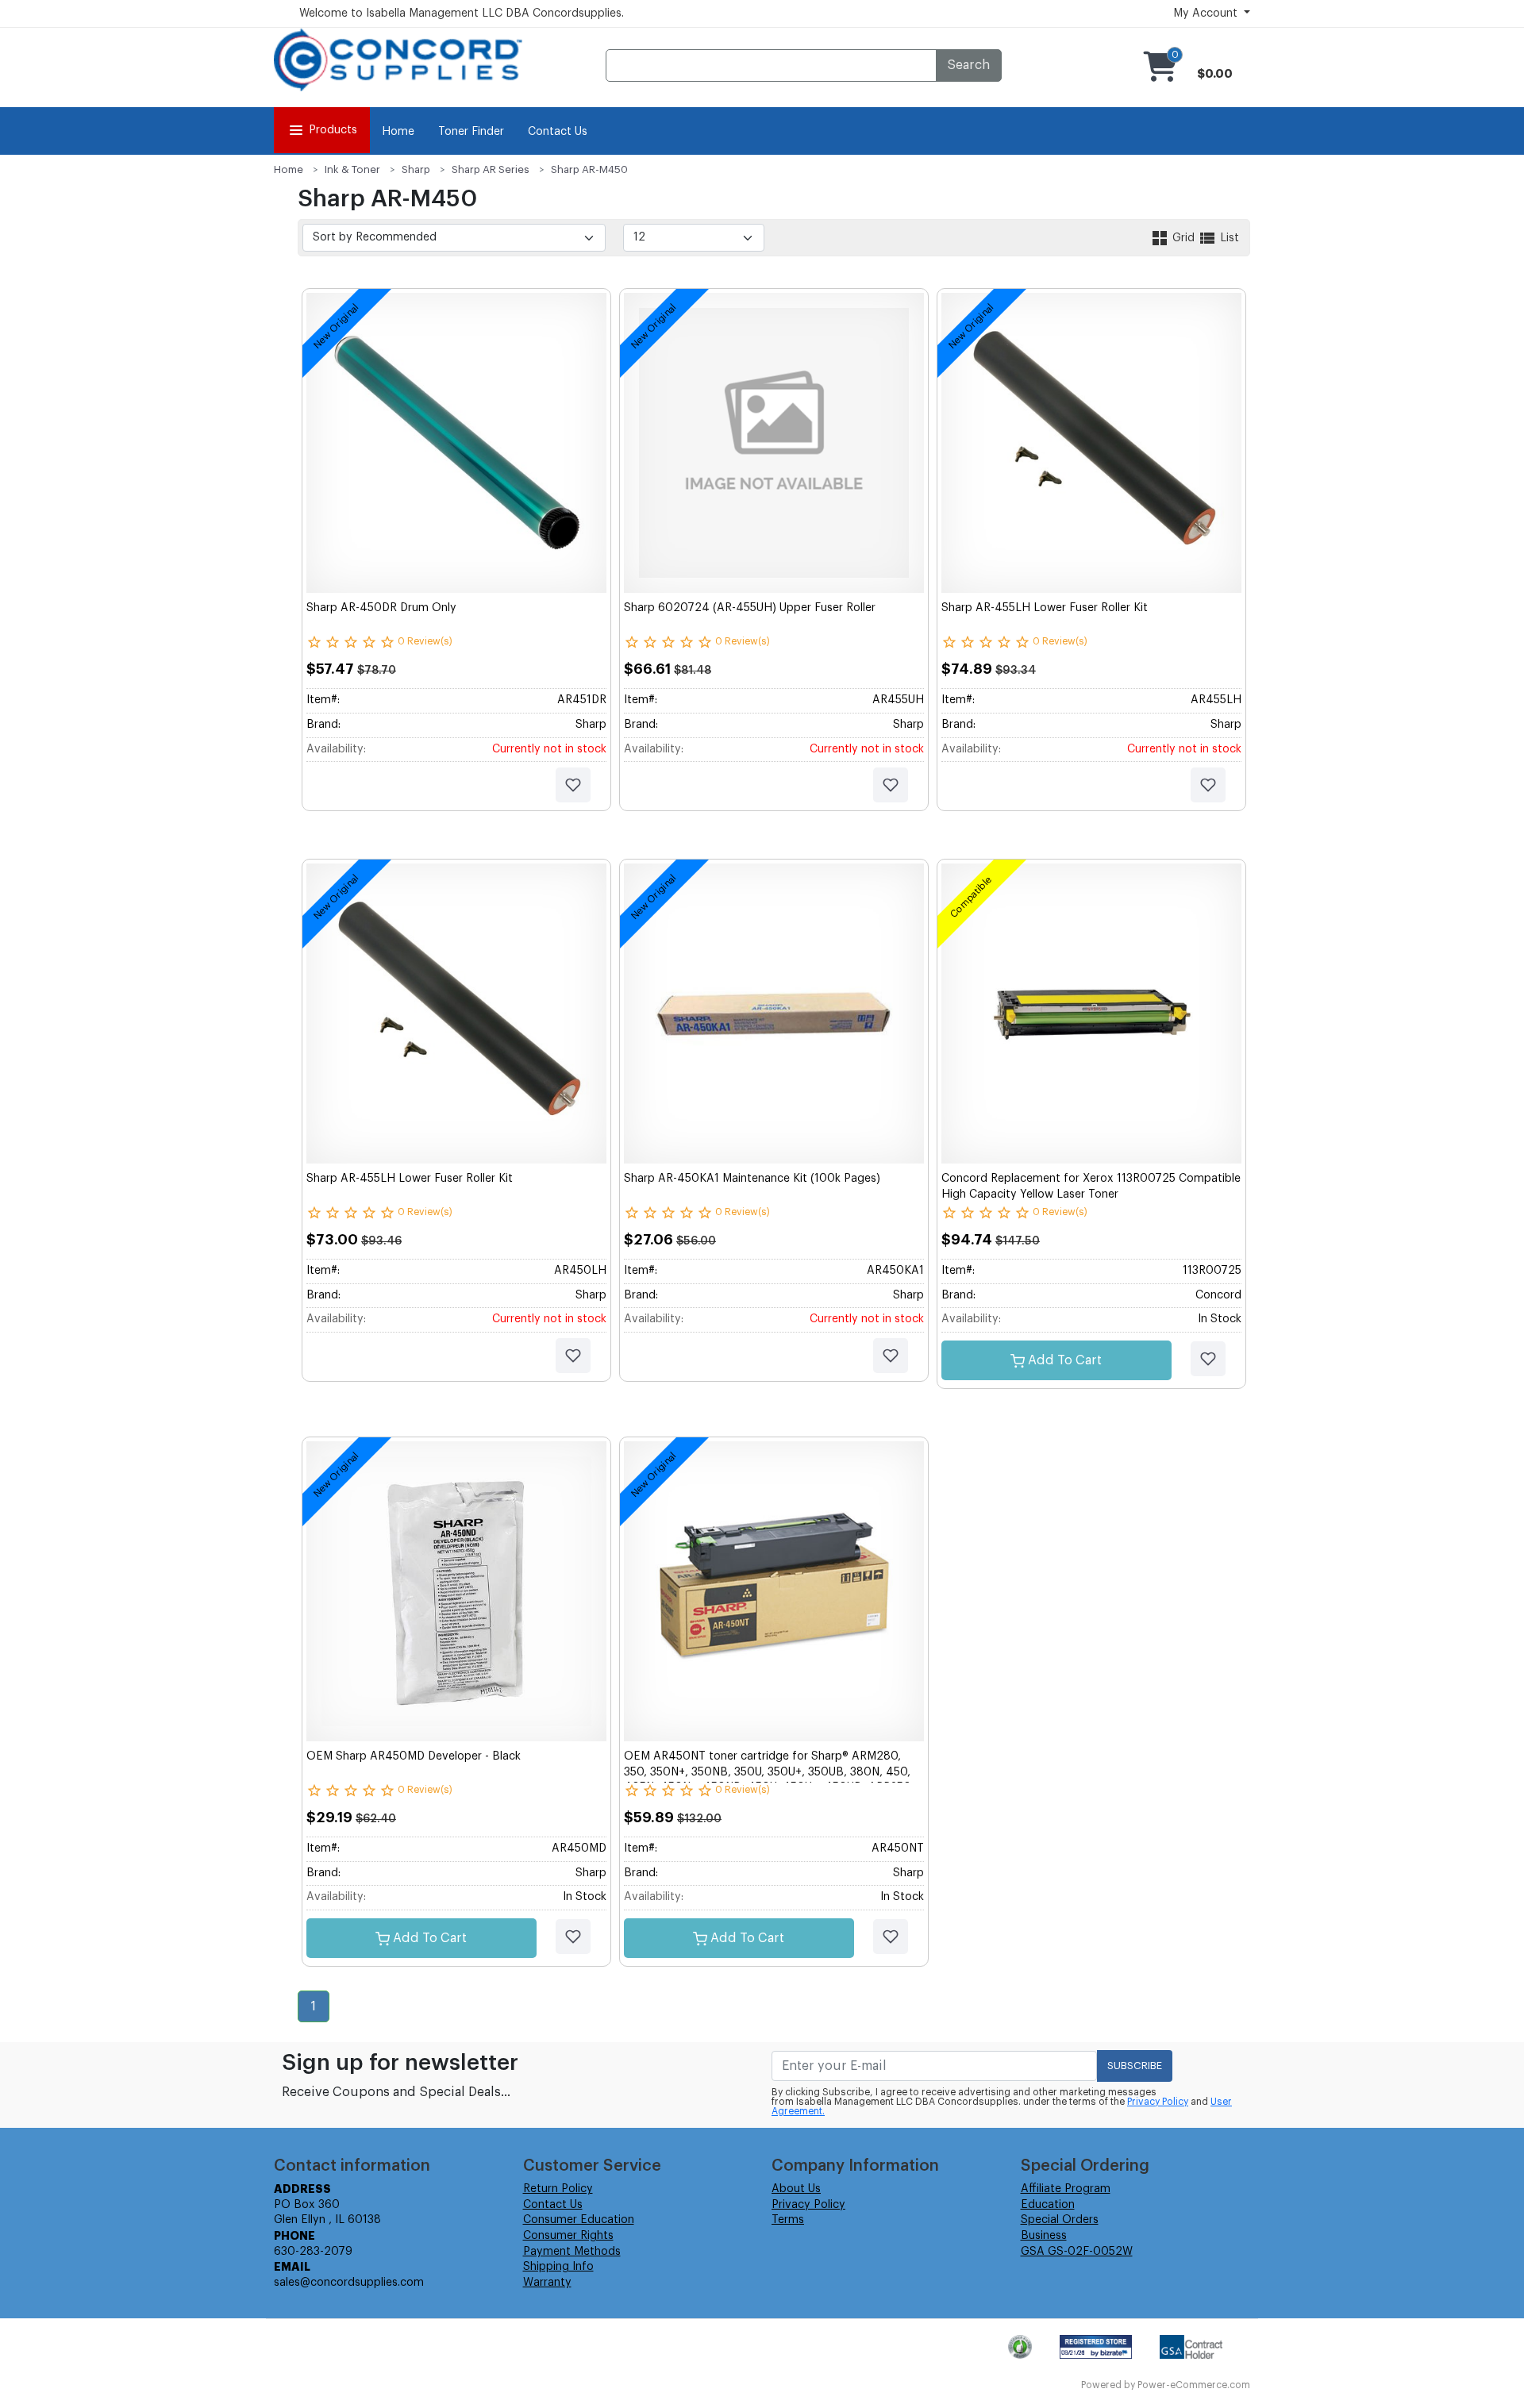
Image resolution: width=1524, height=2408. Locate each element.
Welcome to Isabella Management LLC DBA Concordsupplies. (462, 13)
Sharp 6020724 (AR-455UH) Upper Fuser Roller (750, 608)
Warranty (547, 2283)
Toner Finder (471, 132)
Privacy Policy (1158, 2102)
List (1228, 238)
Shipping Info (558, 2267)
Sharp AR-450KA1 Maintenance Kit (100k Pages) (752, 1179)
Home (398, 132)
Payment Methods (572, 2252)
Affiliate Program (1066, 2189)
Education (1048, 2205)
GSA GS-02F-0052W (1077, 2252)
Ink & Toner (352, 169)
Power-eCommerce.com (1194, 2385)
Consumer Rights (568, 2236)
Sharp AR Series (491, 169)
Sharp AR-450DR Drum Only (381, 608)
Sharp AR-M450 (589, 169)
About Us (796, 2189)
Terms (788, 2220)
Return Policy (558, 2189)
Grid (1183, 238)
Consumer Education (579, 2220)
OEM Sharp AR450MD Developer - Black (414, 1756)
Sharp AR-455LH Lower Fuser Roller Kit (1045, 608)
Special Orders (1060, 2220)
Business (1044, 2236)
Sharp (416, 169)
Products (333, 130)
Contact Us (558, 132)
